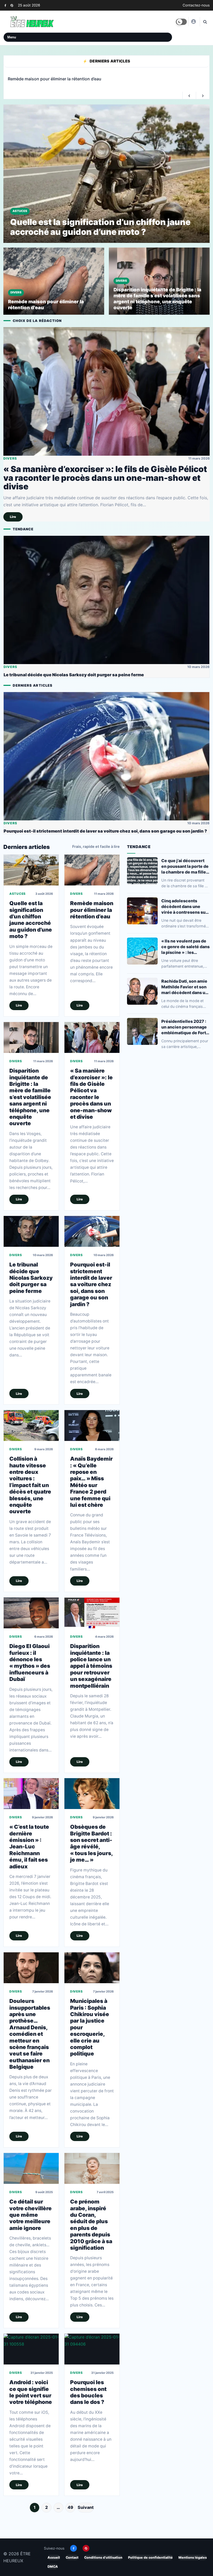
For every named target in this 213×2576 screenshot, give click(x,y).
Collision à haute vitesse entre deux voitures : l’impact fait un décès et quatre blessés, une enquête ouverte (30, 1486)
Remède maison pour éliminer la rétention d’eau (92, 911)
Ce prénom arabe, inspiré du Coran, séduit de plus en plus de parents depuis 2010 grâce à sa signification (91, 2226)
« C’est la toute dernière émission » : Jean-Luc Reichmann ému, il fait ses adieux (29, 1848)
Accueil (54, 2559)
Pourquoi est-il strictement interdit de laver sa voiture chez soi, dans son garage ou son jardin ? (105, 832)
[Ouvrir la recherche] (205, 22)
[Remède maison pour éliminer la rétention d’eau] (92, 871)
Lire (13, 518)
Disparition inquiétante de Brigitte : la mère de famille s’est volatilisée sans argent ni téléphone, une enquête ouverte (30, 1098)
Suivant (86, 2508)
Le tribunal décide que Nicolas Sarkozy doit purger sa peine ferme (74, 676)
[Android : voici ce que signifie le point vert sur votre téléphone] (31, 2350)
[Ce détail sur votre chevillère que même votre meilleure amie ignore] (31, 2169)
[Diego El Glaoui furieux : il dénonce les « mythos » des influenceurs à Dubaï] (31, 1614)
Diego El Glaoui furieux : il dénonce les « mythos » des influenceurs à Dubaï (30, 1664)
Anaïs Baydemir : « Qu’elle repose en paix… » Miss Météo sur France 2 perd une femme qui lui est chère (91, 1483)
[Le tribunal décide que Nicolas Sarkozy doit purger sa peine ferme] (106, 601)
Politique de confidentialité (150, 2559)
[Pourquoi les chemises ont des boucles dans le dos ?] (92, 2350)
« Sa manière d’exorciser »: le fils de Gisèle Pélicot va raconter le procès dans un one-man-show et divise (105, 479)
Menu (12, 37)
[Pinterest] (12, 5)
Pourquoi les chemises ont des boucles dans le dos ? (88, 2393)
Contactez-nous (196, 5)
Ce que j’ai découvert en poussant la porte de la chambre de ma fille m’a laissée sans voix (185, 867)
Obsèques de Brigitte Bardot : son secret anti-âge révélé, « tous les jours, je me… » (91, 1845)
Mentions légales (193, 2559)
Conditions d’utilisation (103, 2559)
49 (70, 2508)
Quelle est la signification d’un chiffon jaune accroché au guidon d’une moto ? (31, 921)
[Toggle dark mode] (181, 22)
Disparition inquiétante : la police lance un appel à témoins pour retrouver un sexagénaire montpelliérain (91, 1667)
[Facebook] (5, 5)
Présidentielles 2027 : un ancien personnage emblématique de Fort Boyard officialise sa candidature (184, 1028)
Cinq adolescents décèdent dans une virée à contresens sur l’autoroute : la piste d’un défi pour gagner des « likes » (184, 907)
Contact (72, 2559)
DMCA (53, 2568)
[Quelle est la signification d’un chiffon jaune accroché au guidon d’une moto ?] (31, 871)
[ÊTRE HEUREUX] (193, 22)
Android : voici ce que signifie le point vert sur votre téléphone (31, 2393)
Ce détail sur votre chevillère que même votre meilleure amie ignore (31, 2216)
